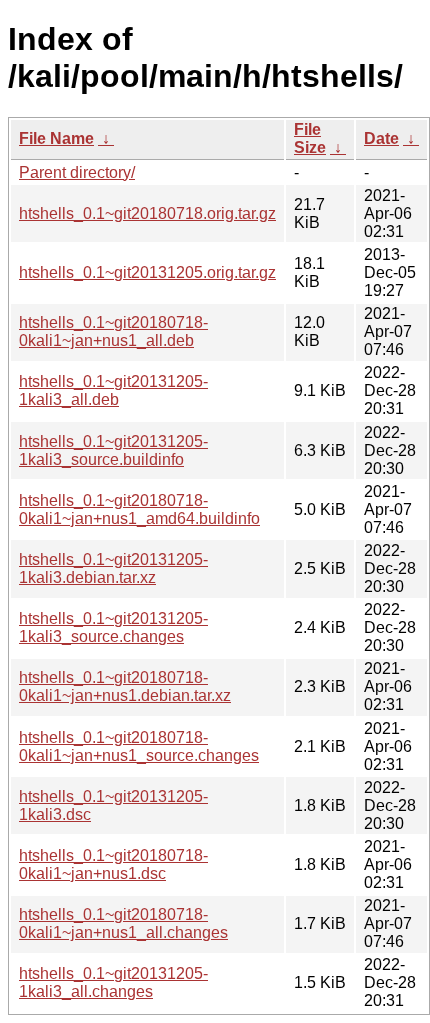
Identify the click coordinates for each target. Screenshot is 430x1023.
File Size (310, 138)
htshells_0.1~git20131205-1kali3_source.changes (113, 627)
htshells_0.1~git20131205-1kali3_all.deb (113, 390)
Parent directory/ (77, 172)
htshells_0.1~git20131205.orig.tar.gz (147, 272)
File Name (56, 138)
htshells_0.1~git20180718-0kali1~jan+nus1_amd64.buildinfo (139, 509)
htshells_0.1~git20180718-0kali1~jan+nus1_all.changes (123, 923)
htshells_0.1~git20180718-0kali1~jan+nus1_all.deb (113, 331)
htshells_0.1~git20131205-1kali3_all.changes (113, 982)
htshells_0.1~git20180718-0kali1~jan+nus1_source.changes (139, 746)
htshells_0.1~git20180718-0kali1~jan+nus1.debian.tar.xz (125, 686)
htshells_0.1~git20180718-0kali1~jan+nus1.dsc (113, 864)
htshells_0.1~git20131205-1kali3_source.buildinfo (113, 450)
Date (381, 138)
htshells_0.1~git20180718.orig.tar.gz (147, 213)
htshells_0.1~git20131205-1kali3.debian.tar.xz (113, 568)
